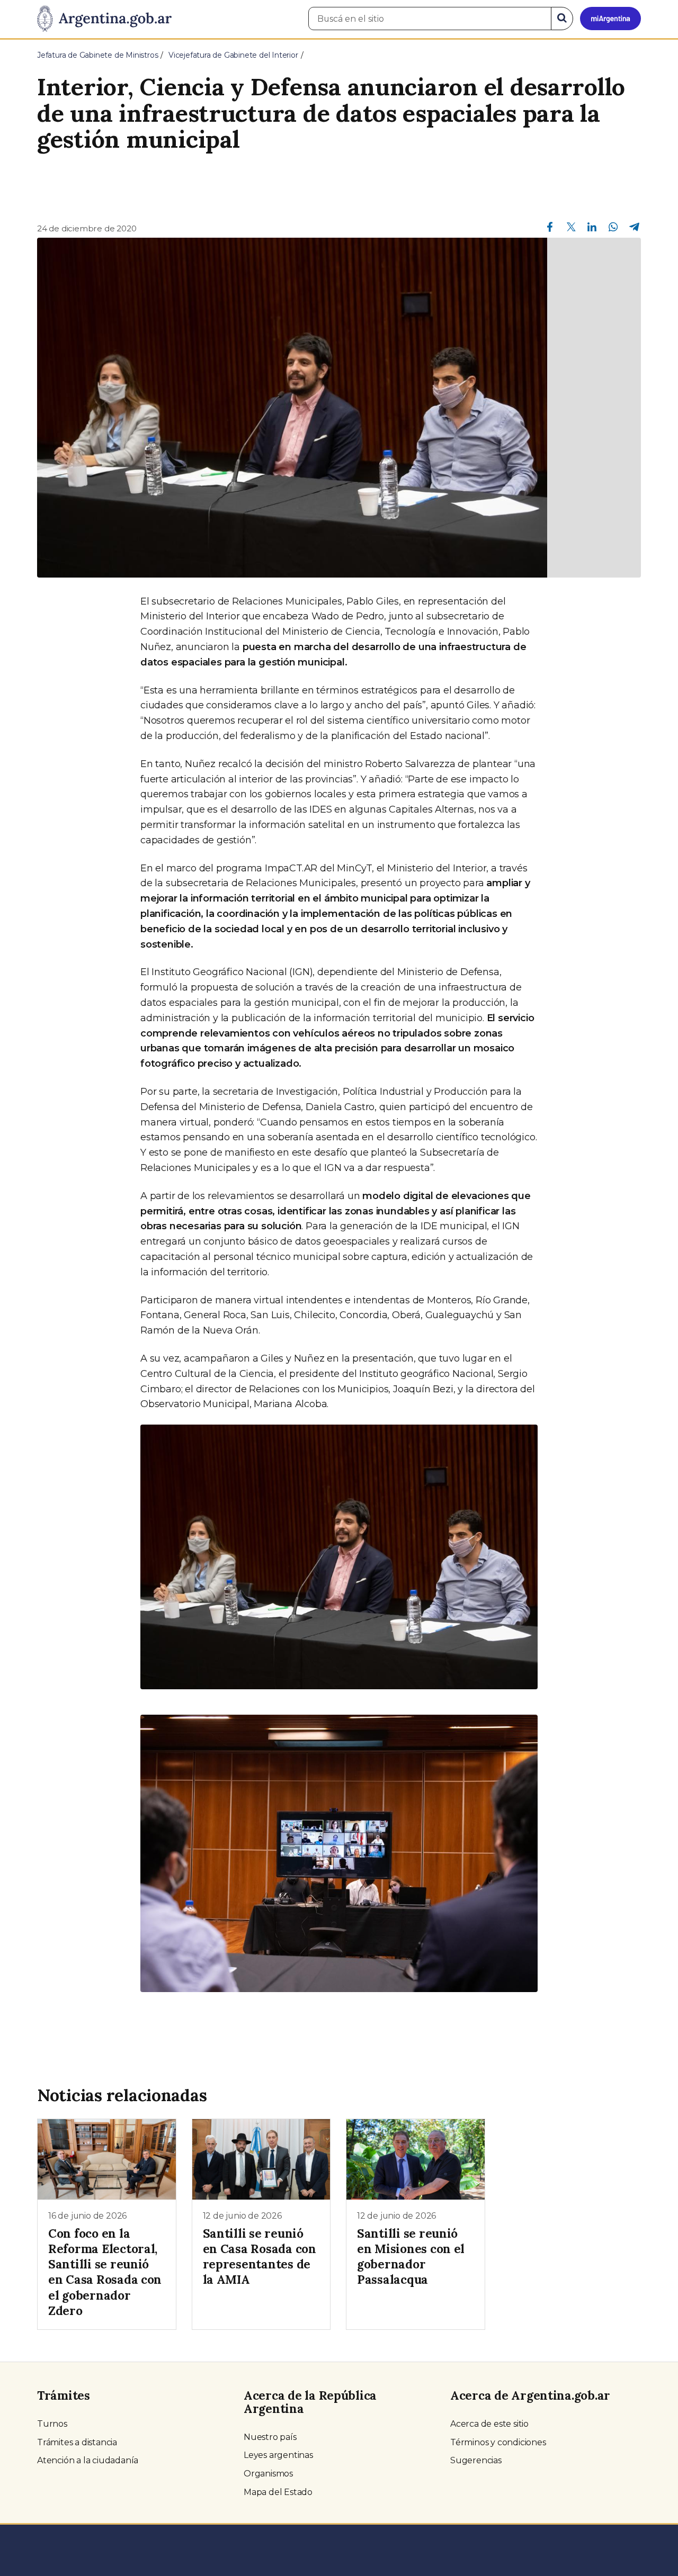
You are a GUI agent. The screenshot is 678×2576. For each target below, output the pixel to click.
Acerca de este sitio (489, 2424)
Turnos (52, 2424)
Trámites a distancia (77, 2442)
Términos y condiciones (498, 2442)
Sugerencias (476, 2460)
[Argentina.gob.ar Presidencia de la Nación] (104, 19)
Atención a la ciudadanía (88, 2460)
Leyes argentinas (278, 2455)
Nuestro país (270, 2437)
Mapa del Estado (278, 2492)
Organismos (268, 2474)
